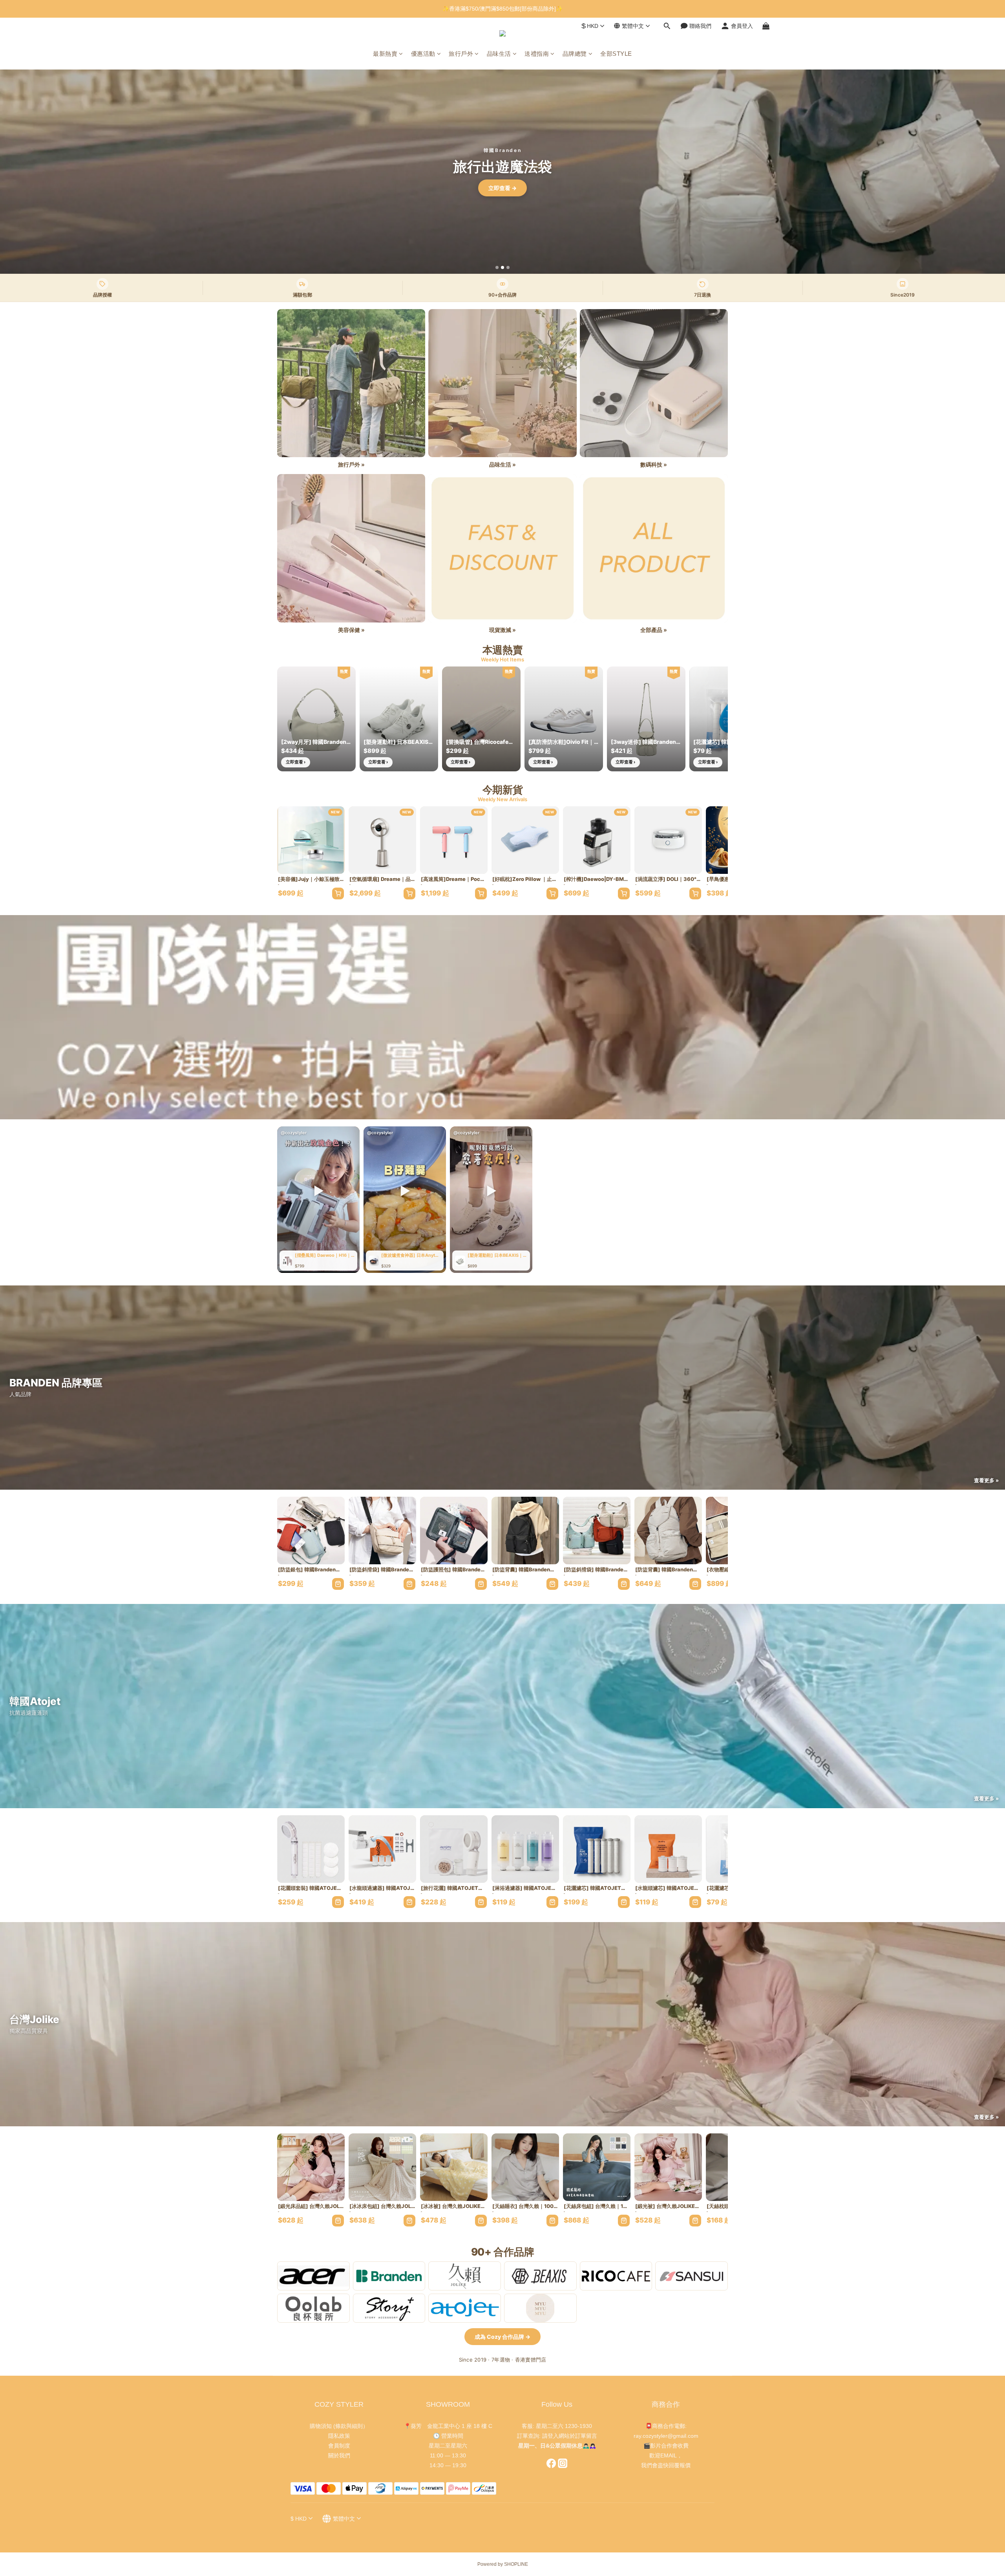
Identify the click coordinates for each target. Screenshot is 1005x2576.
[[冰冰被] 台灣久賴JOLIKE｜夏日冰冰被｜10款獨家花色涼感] (454, 2167)
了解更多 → (502, 188)
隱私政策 (339, 2436)
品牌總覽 (575, 54)
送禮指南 (537, 54)
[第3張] (508, 267)
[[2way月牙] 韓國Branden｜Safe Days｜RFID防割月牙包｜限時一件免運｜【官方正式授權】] (316, 719)
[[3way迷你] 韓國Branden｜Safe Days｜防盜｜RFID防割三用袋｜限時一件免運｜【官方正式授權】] (646, 719)
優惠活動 (423, 54)
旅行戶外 (461, 54)
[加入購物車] (338, 893)
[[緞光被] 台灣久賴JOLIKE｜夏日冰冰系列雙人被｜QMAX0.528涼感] (668, 2167)
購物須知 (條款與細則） (339, 2426)
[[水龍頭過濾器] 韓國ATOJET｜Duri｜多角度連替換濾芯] (382, 1849)
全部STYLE (616, 54)
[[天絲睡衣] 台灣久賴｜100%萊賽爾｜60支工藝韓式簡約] (525, 2167)
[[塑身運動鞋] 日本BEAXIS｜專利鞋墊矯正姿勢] (399, 719)
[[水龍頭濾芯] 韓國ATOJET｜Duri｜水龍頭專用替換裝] (668, 1849)
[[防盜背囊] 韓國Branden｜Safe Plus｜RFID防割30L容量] (668, 1531)
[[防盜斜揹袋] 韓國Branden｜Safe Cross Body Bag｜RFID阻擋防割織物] (382, 1531)
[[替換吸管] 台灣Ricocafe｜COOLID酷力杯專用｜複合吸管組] (481, 719)
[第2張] (502, 267)
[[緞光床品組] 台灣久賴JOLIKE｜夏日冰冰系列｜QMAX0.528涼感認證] (311, 2167)
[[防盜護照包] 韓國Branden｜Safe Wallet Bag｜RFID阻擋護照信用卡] (454, 1531)
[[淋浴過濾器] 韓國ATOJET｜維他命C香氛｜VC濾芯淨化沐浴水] (525, 1849)
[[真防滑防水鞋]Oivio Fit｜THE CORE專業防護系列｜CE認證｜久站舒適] (564, 719)
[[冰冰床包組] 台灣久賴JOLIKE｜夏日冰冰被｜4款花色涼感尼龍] (382, 2167)
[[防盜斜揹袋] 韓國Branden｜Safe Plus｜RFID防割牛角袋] (597, 1531)
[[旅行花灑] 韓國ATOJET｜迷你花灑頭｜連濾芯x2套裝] (454, 1849)
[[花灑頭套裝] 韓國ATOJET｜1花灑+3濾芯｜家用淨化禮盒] (311, 1849)
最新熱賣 (385, 54)
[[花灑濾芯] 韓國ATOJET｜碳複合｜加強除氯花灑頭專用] (597, 1849)
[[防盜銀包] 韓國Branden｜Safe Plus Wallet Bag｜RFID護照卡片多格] (311, 1531)
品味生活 (499, 54)
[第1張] (497, 267)
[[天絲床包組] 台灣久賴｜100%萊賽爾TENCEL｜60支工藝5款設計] (597, 2167)
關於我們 (339, 2455)
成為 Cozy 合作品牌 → (502, 2337)
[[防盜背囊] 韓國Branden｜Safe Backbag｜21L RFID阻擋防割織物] (525, 1531)
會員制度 (339, 2446)
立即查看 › (296, 762)
